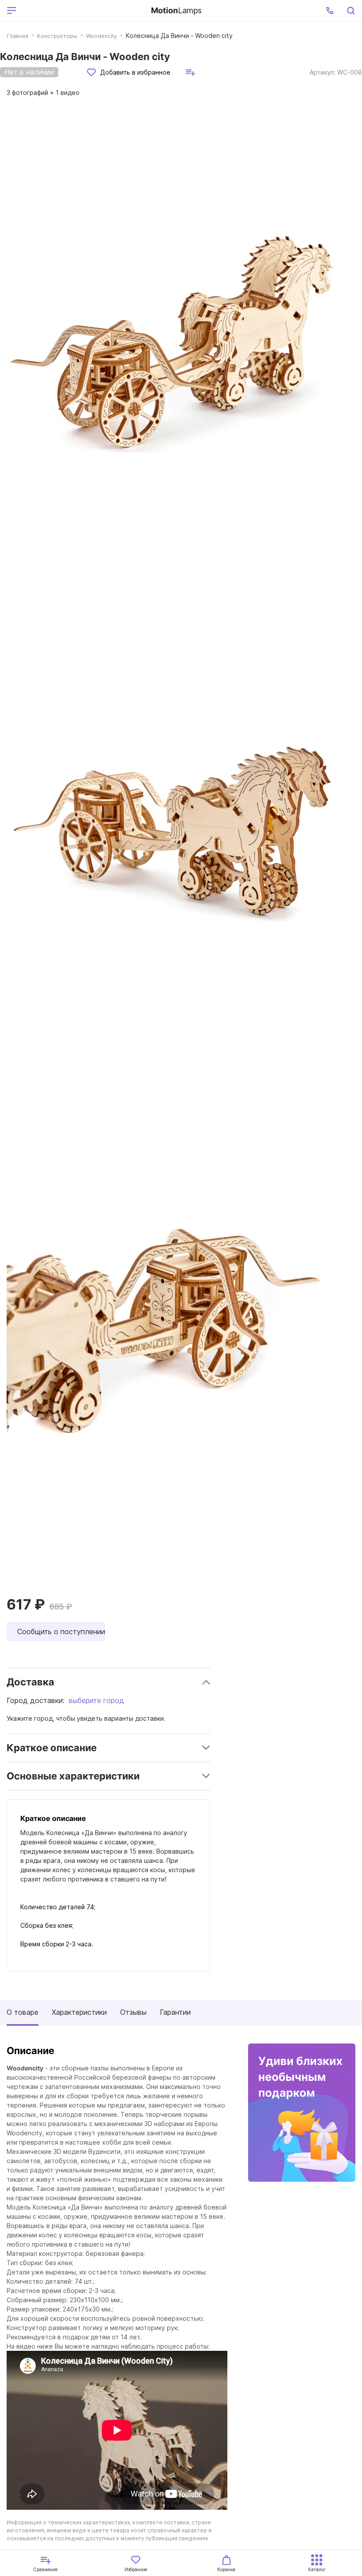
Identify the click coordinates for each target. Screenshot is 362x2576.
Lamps (176, 10)
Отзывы (133, 2012)
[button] (330, 11)
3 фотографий (43, 93)
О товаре (23, 2012)
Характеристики (79, 2012)
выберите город (96, 1700)
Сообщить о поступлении (61, 1632)
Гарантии (175, 2012)
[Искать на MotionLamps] (351, 11)
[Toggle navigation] (82, 11)
